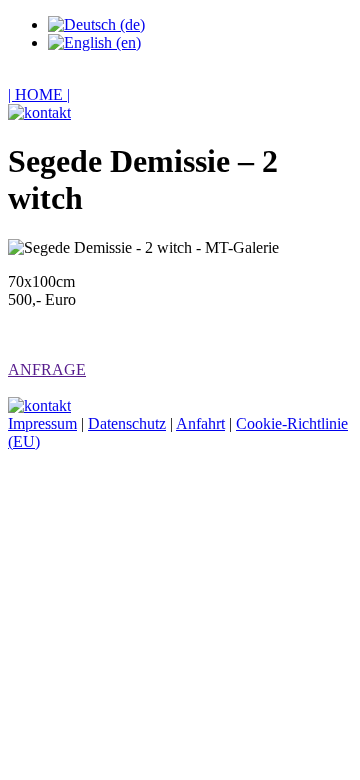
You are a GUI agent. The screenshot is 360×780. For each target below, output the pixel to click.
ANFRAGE (47, 369)
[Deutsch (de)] (96, 24)
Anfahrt (200, 423)
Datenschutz (127, 423)
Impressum (42, 423)
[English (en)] (94, 42)
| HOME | (39, 94)
